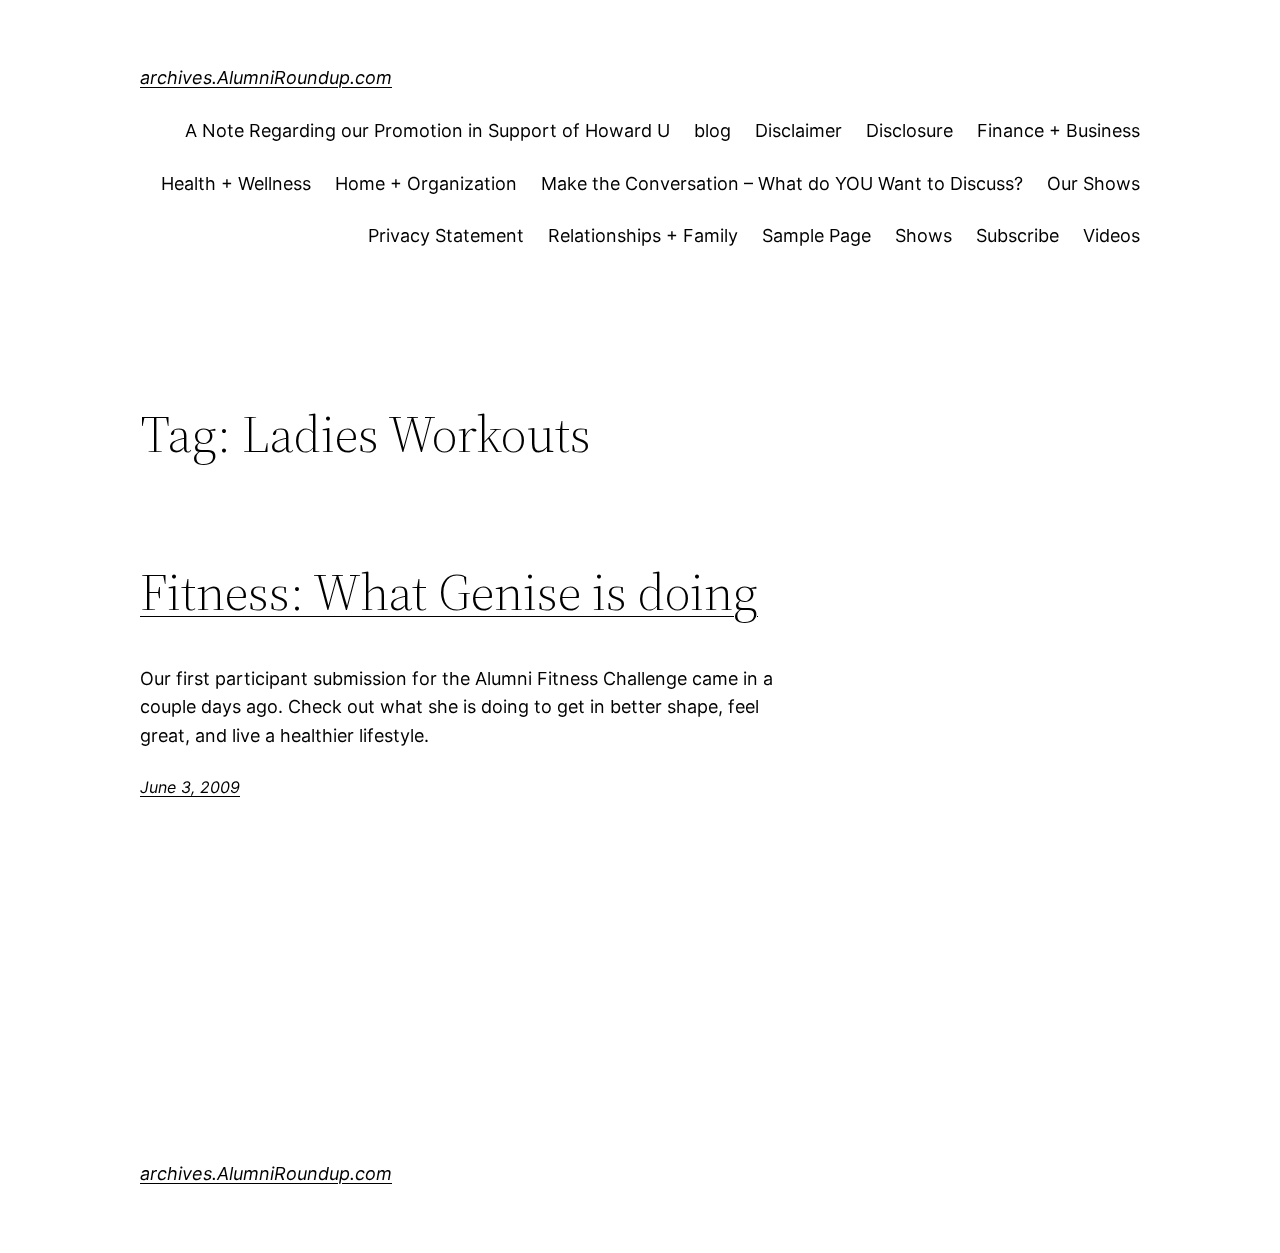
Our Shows (1093, 183)
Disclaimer (798, 130)
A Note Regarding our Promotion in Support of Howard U (427, 130)
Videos (1111, 235)
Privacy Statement (446, 235)
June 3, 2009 (190, 787)
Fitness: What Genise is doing (449, 592)
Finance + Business (1058, 130)
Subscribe (1017, 235)
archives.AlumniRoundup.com (266, 77)
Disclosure (909, 130)
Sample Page (816, 235)
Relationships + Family (643, 235)
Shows (923, 235)
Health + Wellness (236, 183)
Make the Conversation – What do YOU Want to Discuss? (782, 183)
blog (712, 130)
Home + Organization (426, 183)
